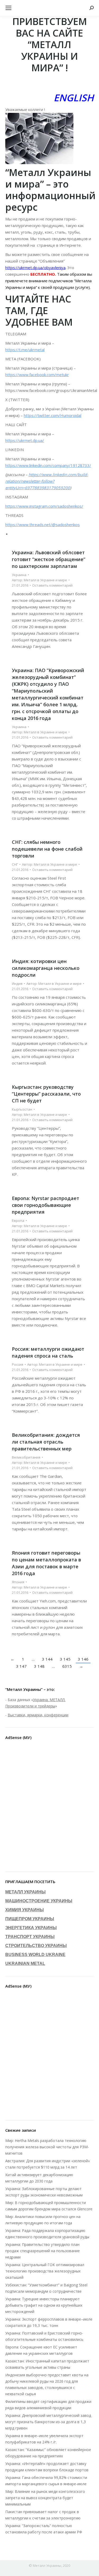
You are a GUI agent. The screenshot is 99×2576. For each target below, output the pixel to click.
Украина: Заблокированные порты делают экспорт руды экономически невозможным (44, 2192)
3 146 (83, 1659)
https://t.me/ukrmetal (25, 350)
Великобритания (26, 1457)
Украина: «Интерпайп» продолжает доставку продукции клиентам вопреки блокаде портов (47, 2467)
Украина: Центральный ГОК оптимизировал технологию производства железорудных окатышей (45, 2271)
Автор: (39, 580)
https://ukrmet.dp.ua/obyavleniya (35, 268)
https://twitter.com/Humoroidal (53, 415)
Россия (18, 1364)
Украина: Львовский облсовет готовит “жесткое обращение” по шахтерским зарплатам (49, 559)
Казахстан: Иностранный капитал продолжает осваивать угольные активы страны (47, 2364)
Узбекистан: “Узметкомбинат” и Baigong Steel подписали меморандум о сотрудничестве (46, 2288)
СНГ (15, 864)
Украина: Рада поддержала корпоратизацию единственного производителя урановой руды (47, 2234)
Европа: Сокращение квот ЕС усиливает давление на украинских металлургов (41, 2350)
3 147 (21, 1666)
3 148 (39, 1666)
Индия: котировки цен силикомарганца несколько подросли (46, 968)
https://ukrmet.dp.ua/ (25, 440)
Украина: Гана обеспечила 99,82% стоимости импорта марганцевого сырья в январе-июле (46, 2481)
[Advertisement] (49, 1807)
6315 (67, 1666)
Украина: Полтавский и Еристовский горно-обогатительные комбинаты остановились (44, 2336)
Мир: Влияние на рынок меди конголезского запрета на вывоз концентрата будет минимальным (45, 2498)
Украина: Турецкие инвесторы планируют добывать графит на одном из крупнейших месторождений (44, 2305)
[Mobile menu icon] (8, 8)
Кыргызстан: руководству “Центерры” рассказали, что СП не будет (46, 1094)
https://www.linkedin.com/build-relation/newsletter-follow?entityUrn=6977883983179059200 (47, 481)
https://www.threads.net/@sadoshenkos (43, 525)
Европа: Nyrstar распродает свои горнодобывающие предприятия (46, 1205)
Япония (18, 1582)
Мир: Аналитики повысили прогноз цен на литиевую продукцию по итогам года (43, 2220)
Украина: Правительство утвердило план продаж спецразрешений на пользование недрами (43, 2251)
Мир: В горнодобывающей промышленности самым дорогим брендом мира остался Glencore (49, 2206)
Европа (18, 1221)
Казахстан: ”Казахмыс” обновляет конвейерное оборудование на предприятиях (48, 2453)
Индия (17, 984)
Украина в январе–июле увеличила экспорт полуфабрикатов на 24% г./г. (44, 2439)
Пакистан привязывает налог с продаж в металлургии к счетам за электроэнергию (43, 2515)
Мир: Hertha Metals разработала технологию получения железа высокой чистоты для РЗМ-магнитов (47, 2147)
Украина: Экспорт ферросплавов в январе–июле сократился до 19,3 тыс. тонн (49, 2322)
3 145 (65, 1659)
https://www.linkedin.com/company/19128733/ (48, 465)
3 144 (47, 1659)
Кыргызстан (22, 1109)
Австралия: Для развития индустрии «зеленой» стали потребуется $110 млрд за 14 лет (48, 2164)
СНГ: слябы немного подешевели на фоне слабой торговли (47, 849)
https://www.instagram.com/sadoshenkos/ (44, 506)
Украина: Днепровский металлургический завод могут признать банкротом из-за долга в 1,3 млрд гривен (48, 2422)
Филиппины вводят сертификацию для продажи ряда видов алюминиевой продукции (48, 2405)
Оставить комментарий (52, 585)
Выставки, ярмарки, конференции (38, 1715)
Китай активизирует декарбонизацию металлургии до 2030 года (39, 2178)
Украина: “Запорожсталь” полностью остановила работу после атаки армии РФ (44, 2529)
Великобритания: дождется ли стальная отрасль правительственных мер (46, 1442)
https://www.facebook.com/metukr (37, 375)
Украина (19, 575)
